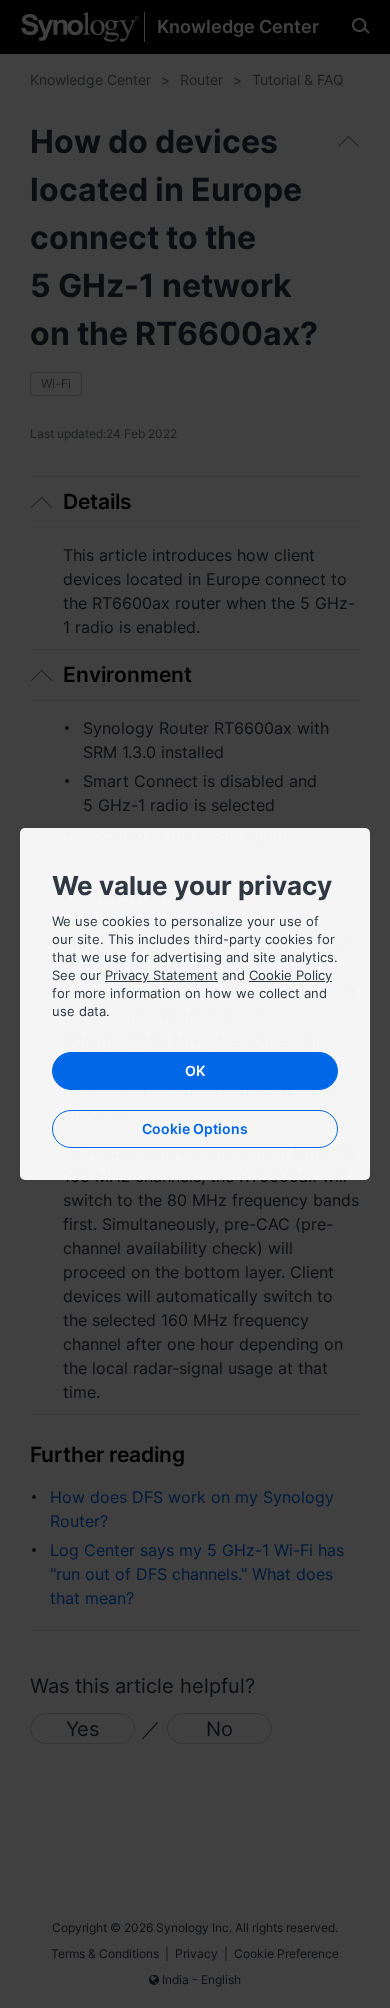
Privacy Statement (161, 975)
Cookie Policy (290, 975)
